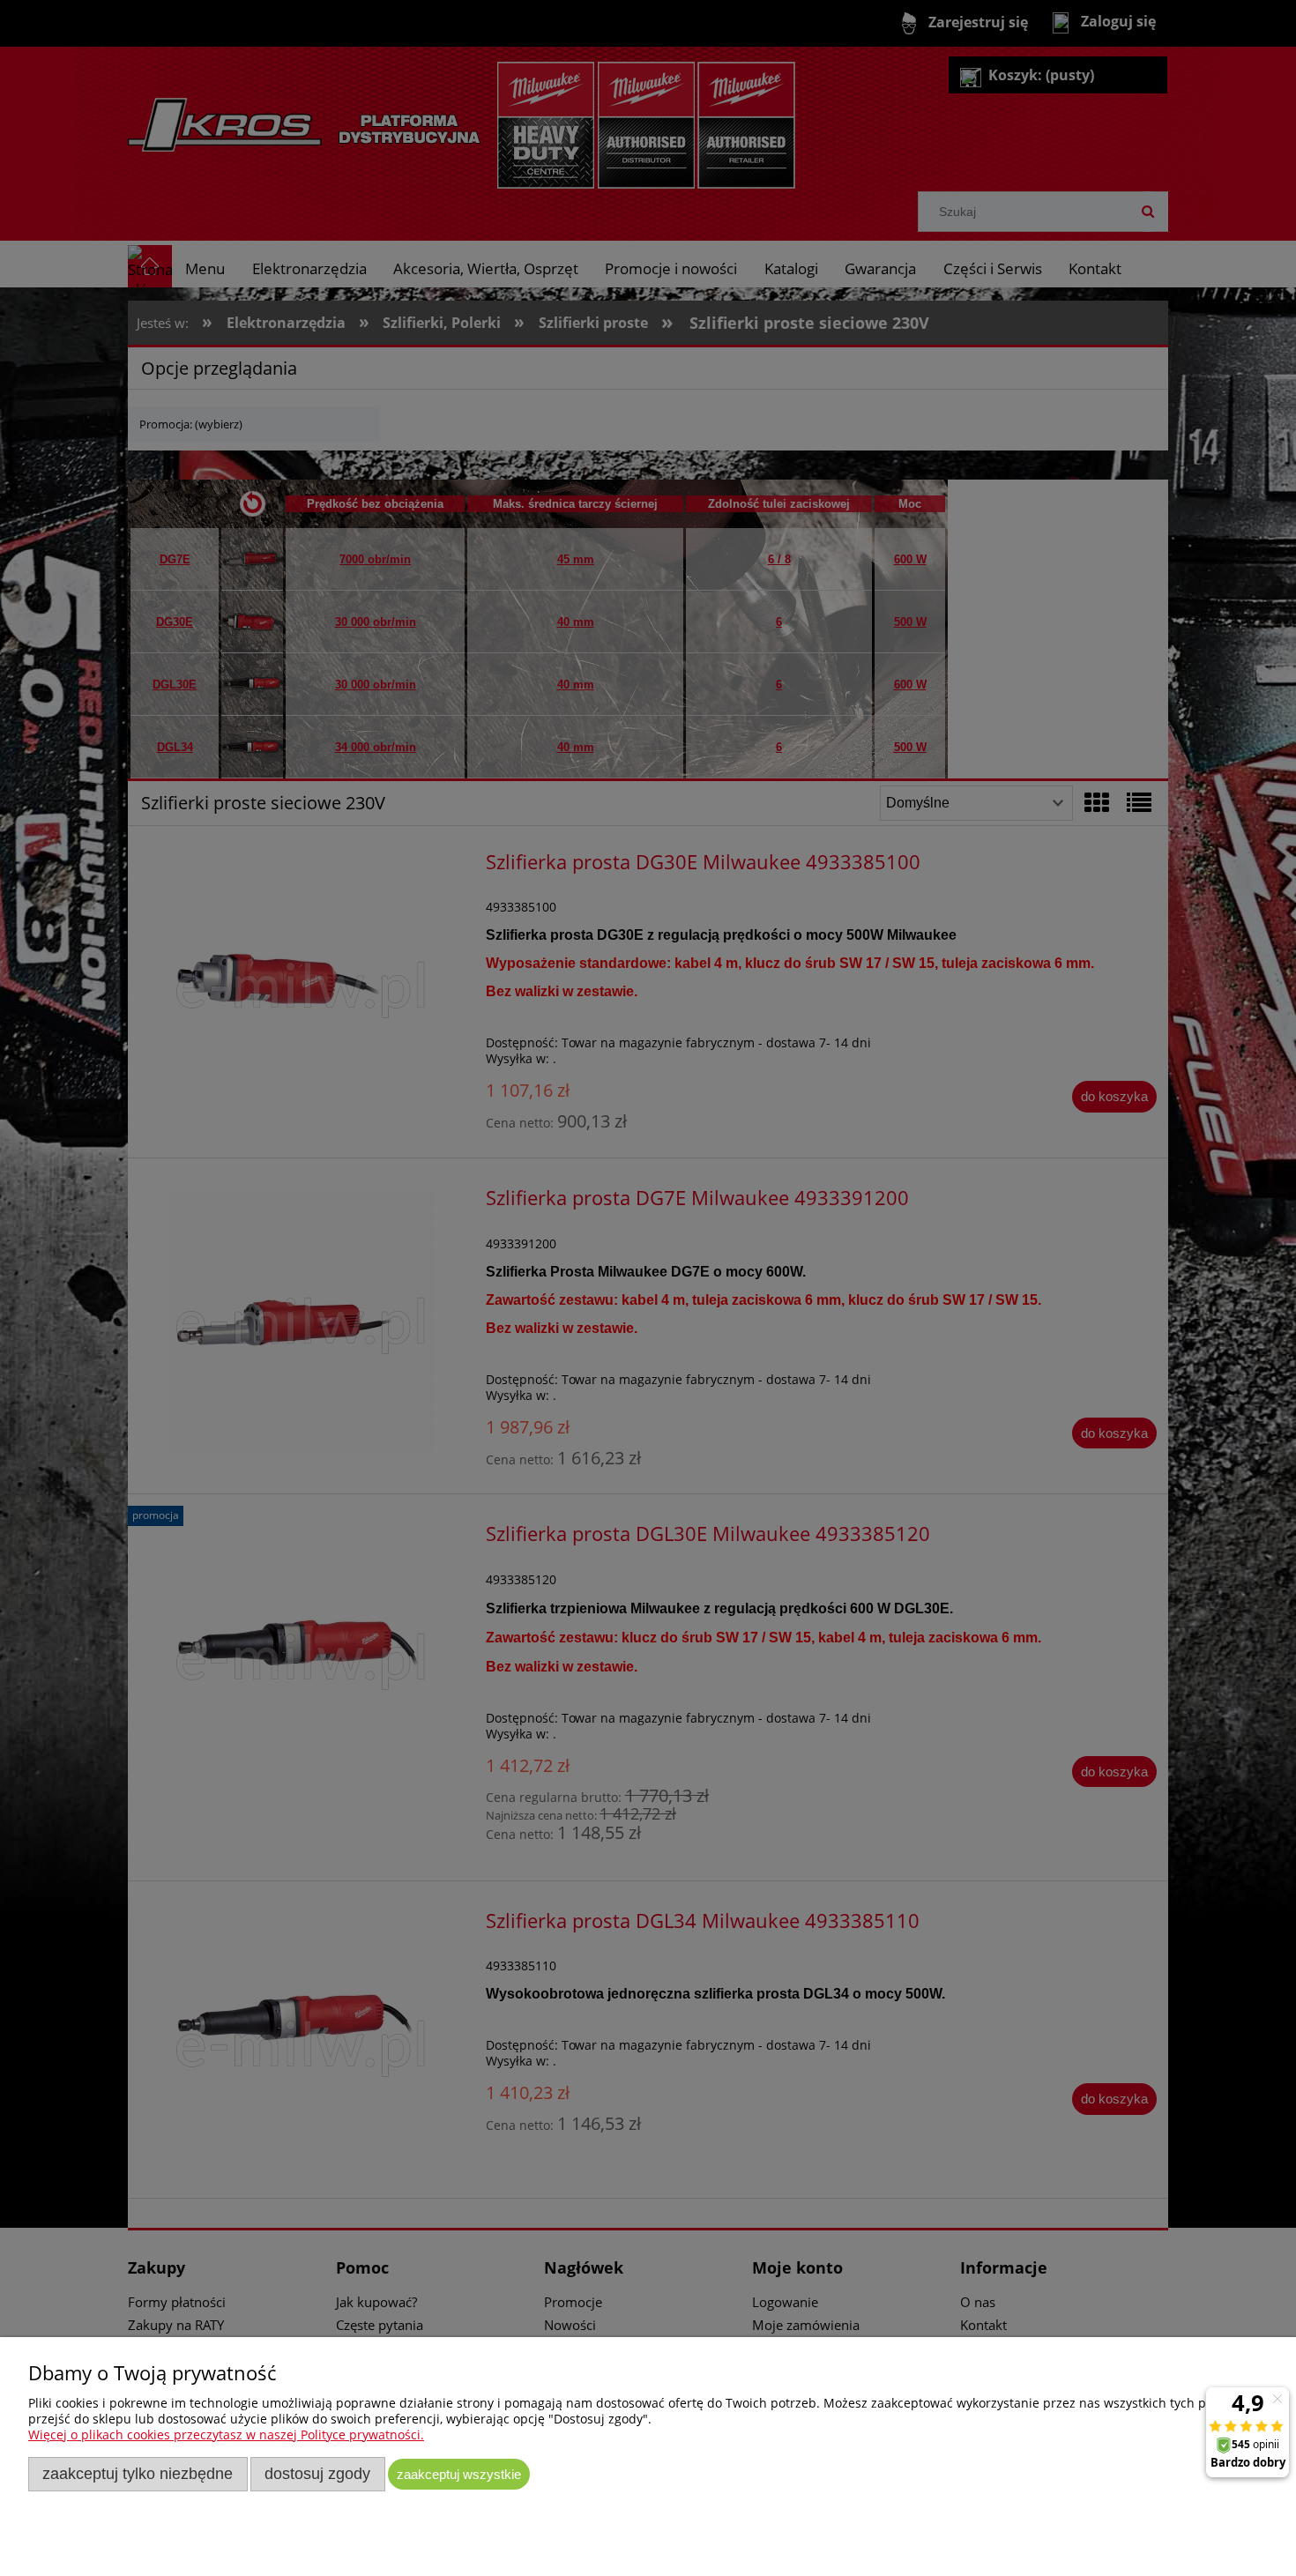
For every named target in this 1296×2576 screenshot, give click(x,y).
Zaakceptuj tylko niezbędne (138, 2474)
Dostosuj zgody (317, 2474)
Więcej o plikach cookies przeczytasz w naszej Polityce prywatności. (226, 2435)
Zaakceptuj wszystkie (459, 2474)
